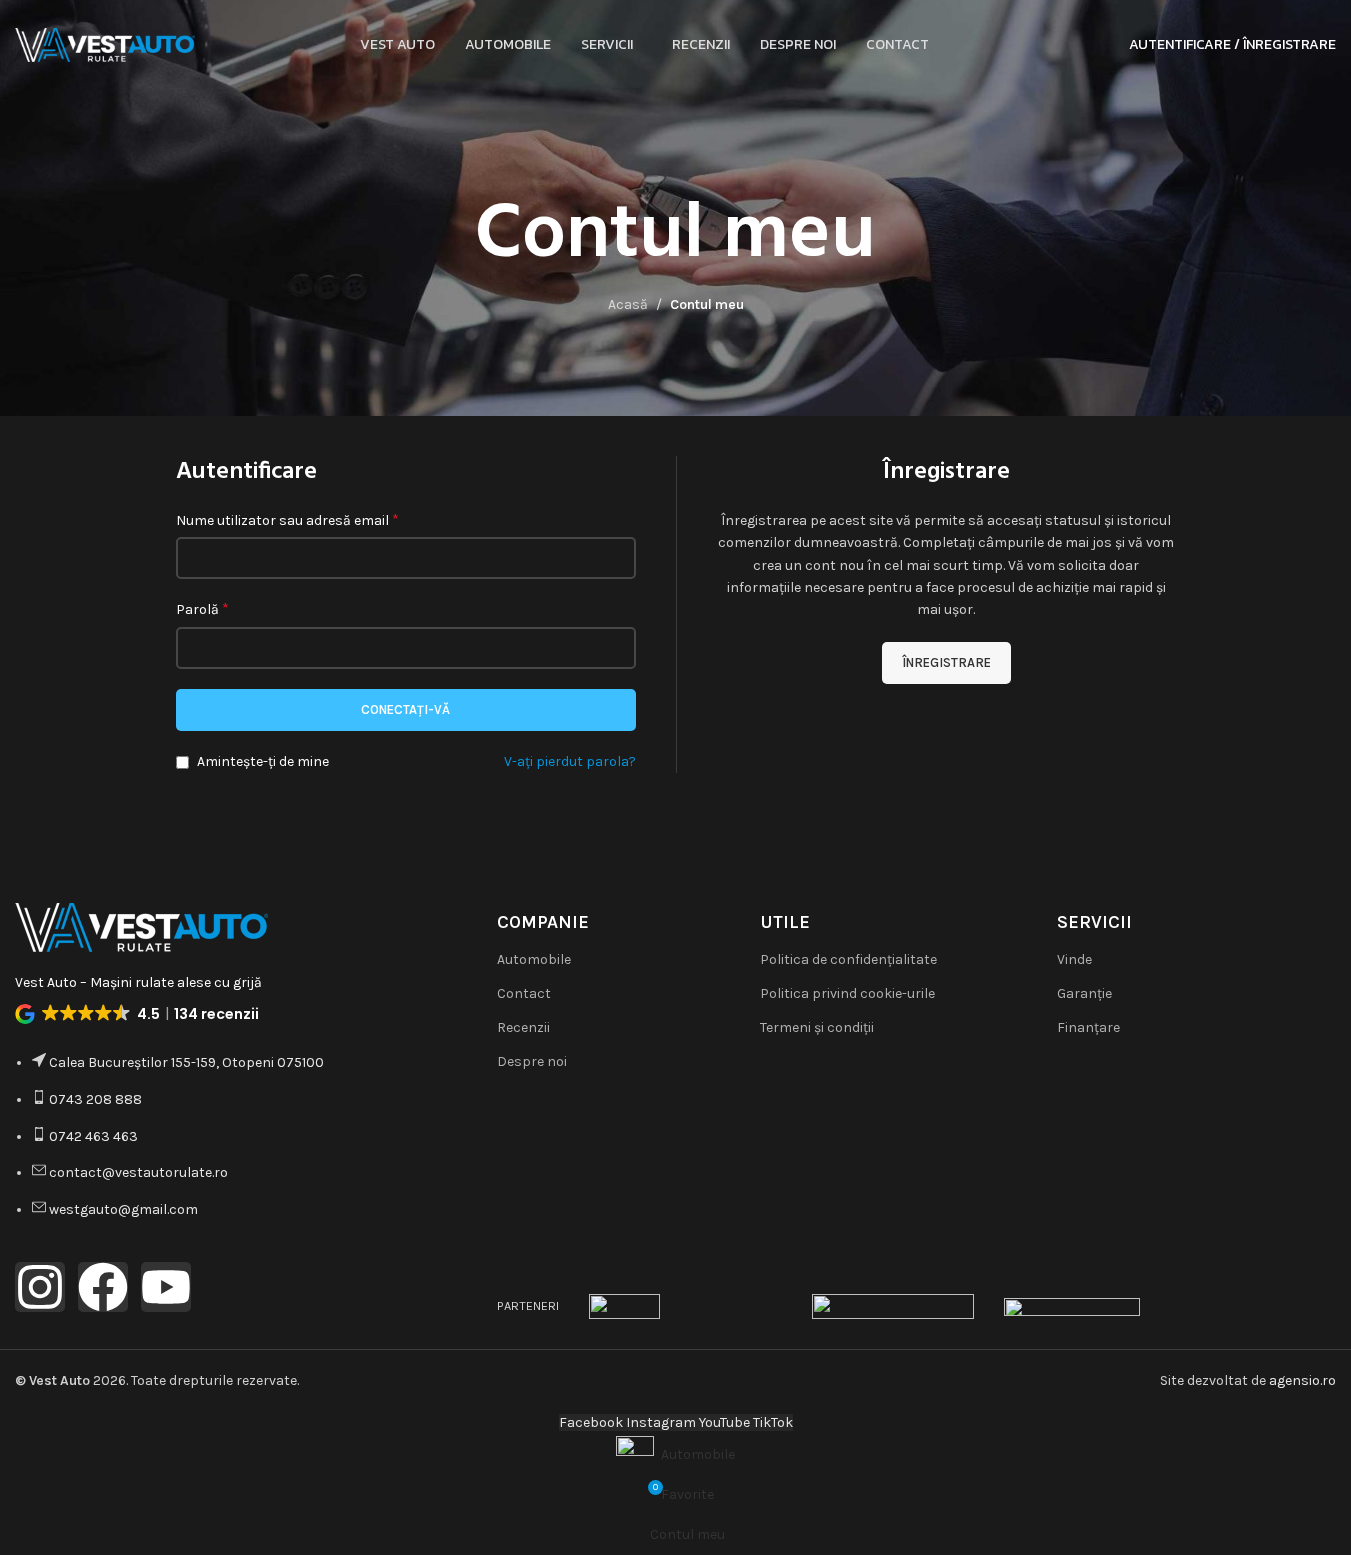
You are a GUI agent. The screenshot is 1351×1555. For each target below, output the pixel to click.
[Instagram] (40, 1287)
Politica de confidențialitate (848, 959)
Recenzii (523, 1027)
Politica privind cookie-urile (847, 993)
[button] (138, 1014)
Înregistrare (946, 662)
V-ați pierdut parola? (570, 761)
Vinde (1074, 959)
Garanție (1084, 993)
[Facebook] (103, 1287)
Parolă (202, 608)
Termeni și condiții (817, 1027)
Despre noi (532, 1061)
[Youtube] (166, 1287)
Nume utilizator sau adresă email (287, 519)
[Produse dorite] (1101, 45)
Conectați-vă (405, 709)
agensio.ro (1302, 1380)
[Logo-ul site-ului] (105, 43)
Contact (524, 993)
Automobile (534, 959)
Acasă (628, 304)
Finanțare (1088, 1027)
